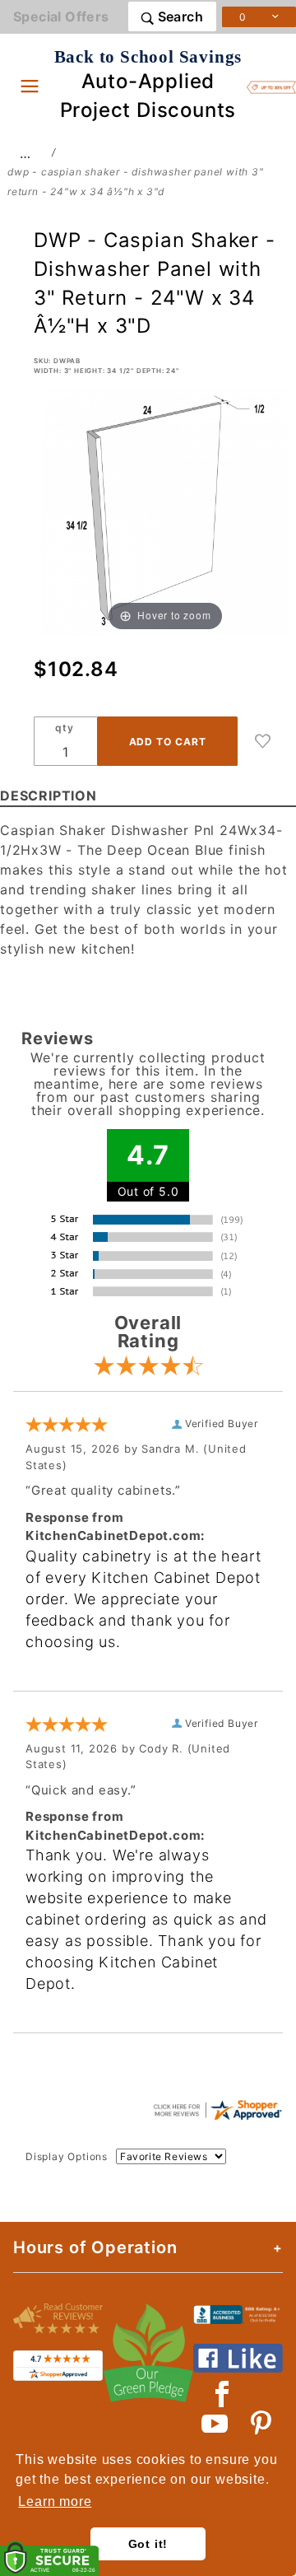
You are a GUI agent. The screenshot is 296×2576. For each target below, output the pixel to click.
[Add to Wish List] (263, 741)
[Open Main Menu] (30, 86)
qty (64, 728)
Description (49, 796)
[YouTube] (215, 2424)
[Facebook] (222, 2394)
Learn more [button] (55, 2501)
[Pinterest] (261, 2424)
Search (178, 16)
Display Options (67, 2156)
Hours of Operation (95, 2247)
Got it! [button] (148, 2544)
